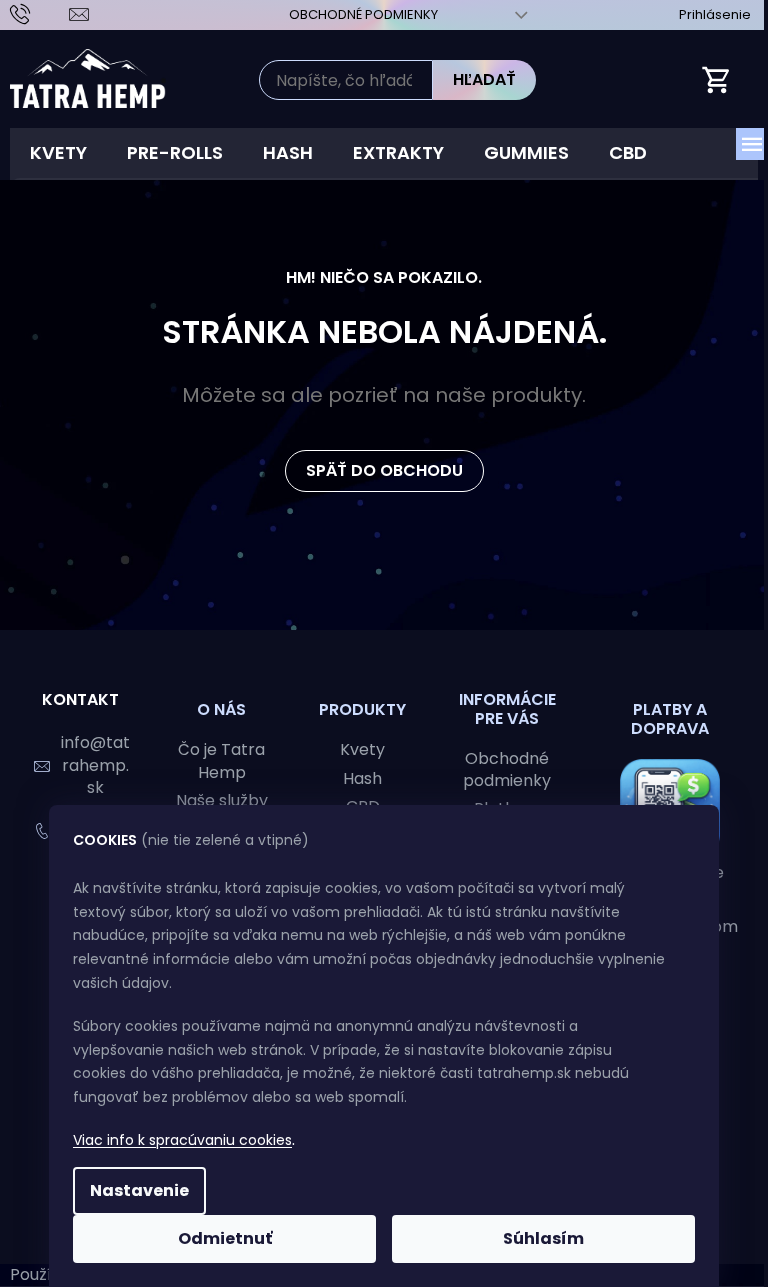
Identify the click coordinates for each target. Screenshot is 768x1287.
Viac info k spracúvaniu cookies (182, 1140)
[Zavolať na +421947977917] (39, 13)
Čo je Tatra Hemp (221, 761)
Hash (362, 779)
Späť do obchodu (384, 470)
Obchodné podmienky (363, 14)
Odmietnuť (225, 1238)
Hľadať (484, 79)
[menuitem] (58, 153)
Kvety (362, 750)
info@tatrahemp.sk (95, 764)
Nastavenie (139, 1190)
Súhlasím (543, 1238)
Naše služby (222, 801)
